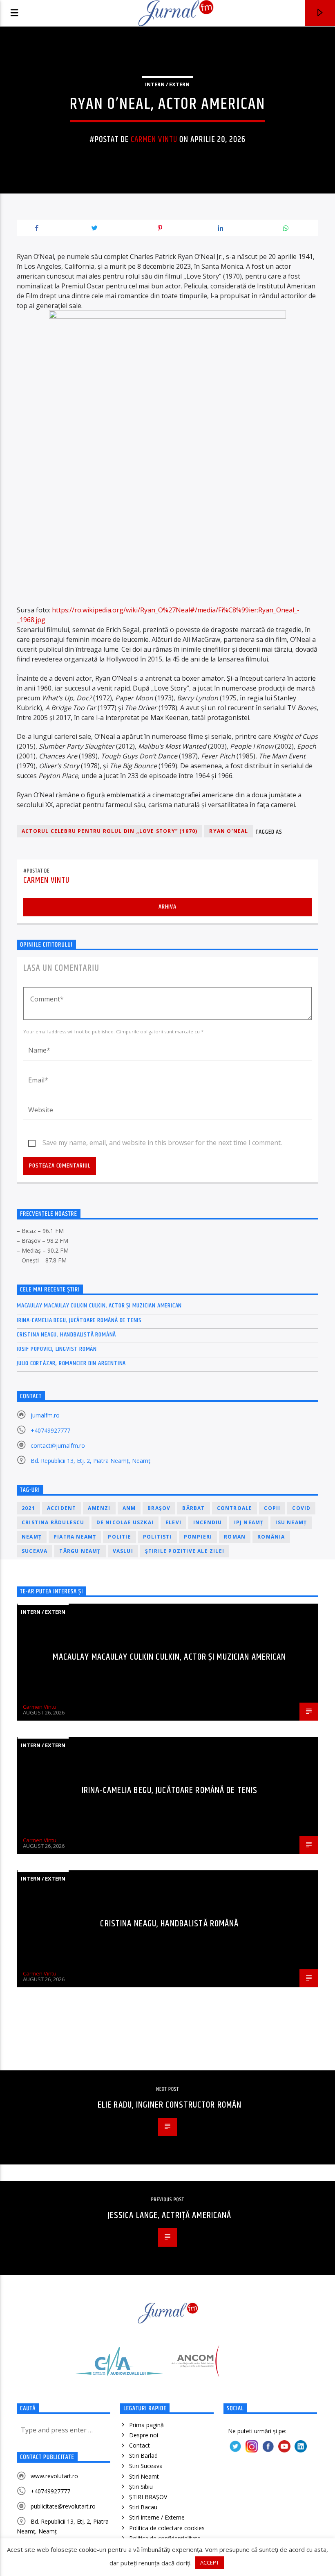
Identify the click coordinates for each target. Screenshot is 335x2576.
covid (301, 1508)
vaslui (123, 1551)
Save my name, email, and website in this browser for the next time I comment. (162, 1143)
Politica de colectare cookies (167, 2528)
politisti (157, 1537)
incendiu (208, 1522)
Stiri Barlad (143, 2456)
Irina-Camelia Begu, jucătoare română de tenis (79, 1320)
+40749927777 (50, 1430)
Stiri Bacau (143, 2507)
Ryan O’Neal (229, 831)
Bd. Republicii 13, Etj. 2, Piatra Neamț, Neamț (90, 1461)
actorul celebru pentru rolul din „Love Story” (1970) (109, 831)
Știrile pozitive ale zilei (185, 1551)
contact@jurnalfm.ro (58, 1445)
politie (119, 1537)
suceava (35, 1551)
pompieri (198, 1537)
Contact (140, 2445)
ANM (129, 1508)
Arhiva (167, 907)
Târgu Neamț (80, 1551)
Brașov (159, 1508)
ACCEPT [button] (210, 2563)
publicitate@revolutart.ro (63, 2506)
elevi (173, 1522)
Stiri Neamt (144, 2476)
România (271, 1537)
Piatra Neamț (75, 1537)
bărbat (193, 1508)
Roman (235, 1537)
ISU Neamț (291, 1522)
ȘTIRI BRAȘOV (148, 2497)
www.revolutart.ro (54, 2476)
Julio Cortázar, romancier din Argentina (71, 1363)
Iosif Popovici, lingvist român (57, 1349)
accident (62, 1508)
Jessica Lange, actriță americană (170, 2215)
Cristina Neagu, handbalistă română (66, 1335)
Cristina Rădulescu (53, 1522)
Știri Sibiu (141, 2487)
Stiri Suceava (146, 2466)
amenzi (99, 1508)
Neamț (32, 1537)
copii (272, 1508)
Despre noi (144, 2435)
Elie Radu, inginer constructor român (170, 2105)
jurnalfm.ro (45, 1415)
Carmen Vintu (154, 139)
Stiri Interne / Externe (157, 2517)
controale (235, 1508)
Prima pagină (146, 2425)
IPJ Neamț (249, 1522)
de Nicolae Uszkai (125, 1522)
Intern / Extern (167, 84)
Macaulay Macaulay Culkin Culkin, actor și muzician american (99, 1306)
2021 (28, 1508)
